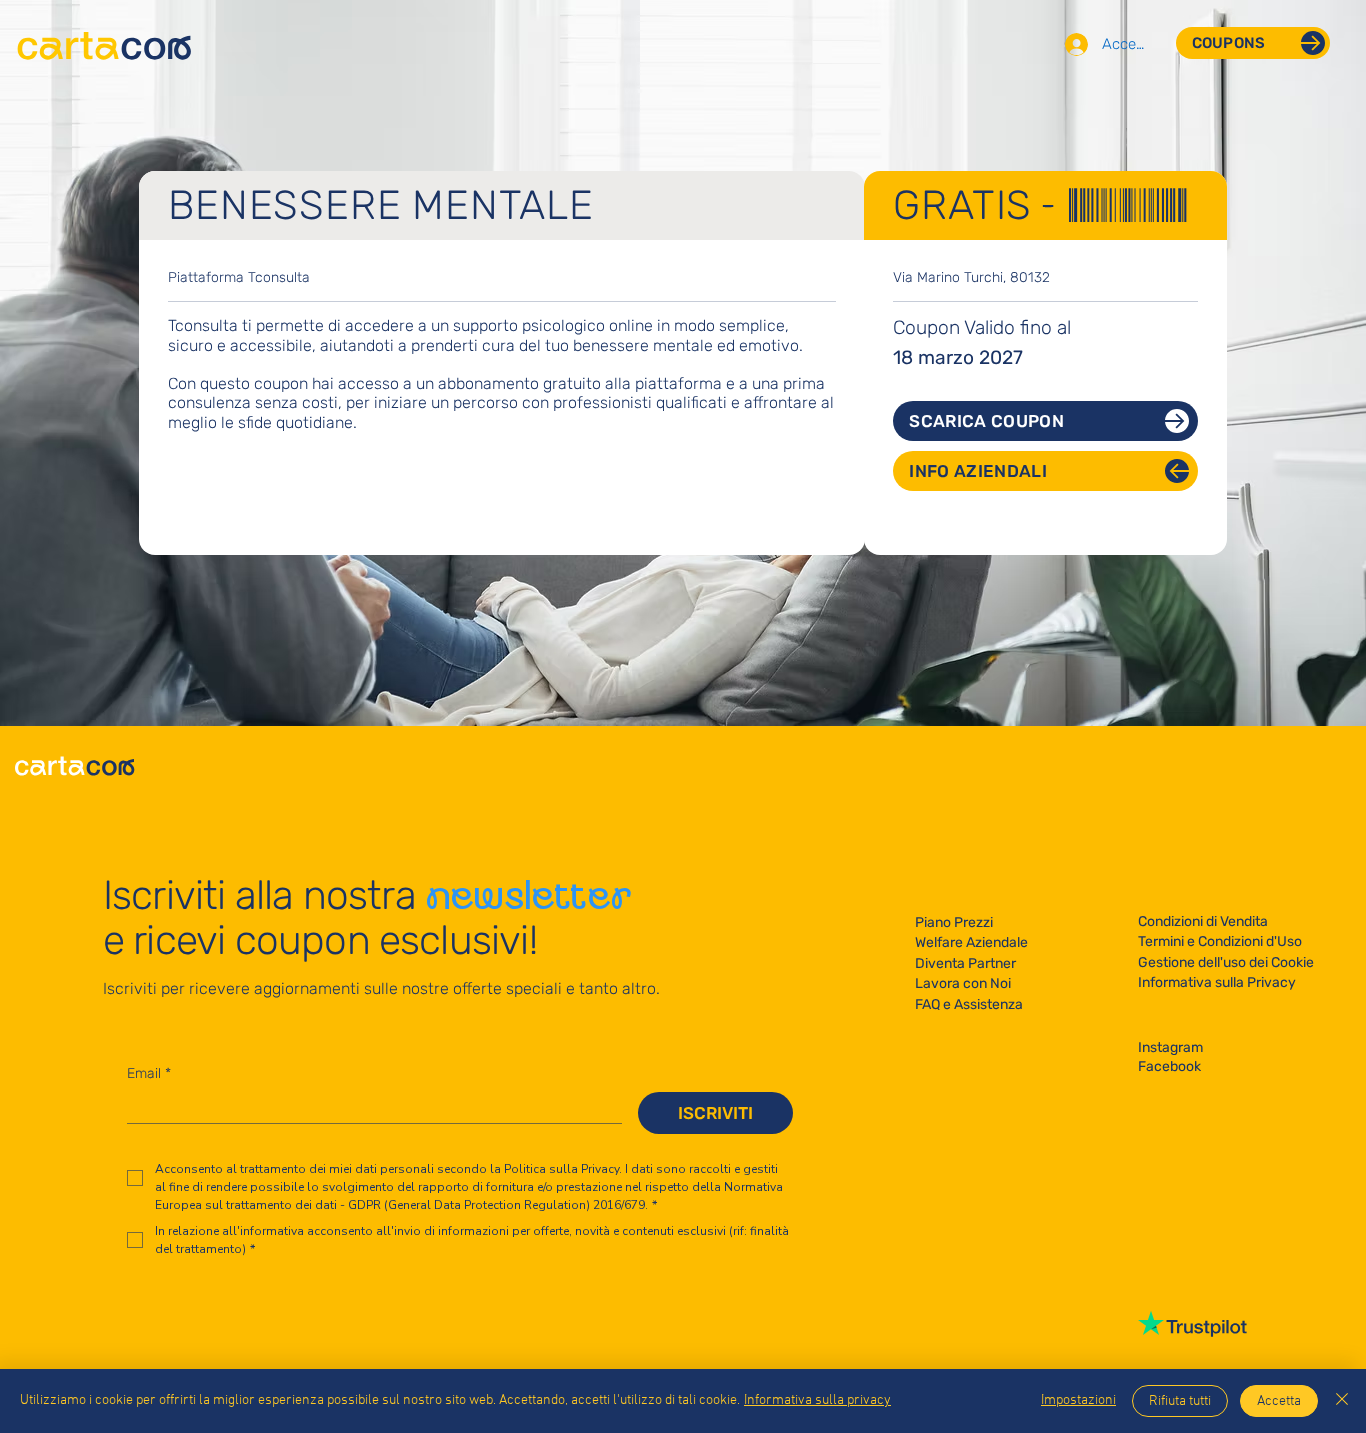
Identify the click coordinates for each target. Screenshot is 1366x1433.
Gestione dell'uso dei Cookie (1226, 962)
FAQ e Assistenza (969, 1004)
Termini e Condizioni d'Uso (1220, 941)
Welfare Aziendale (971, 942)
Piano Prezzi (954, 922)
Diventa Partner (965, 963)
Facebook (1169, 1066)
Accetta (1279, 1401)
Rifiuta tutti (1180, 1401)
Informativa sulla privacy (817, 1400)
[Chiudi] (1342, 1401)
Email (149, 1073)
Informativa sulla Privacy (1217, 982)
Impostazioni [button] (1078, 1400)
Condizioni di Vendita (1203, 921)
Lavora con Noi (963, 983)
